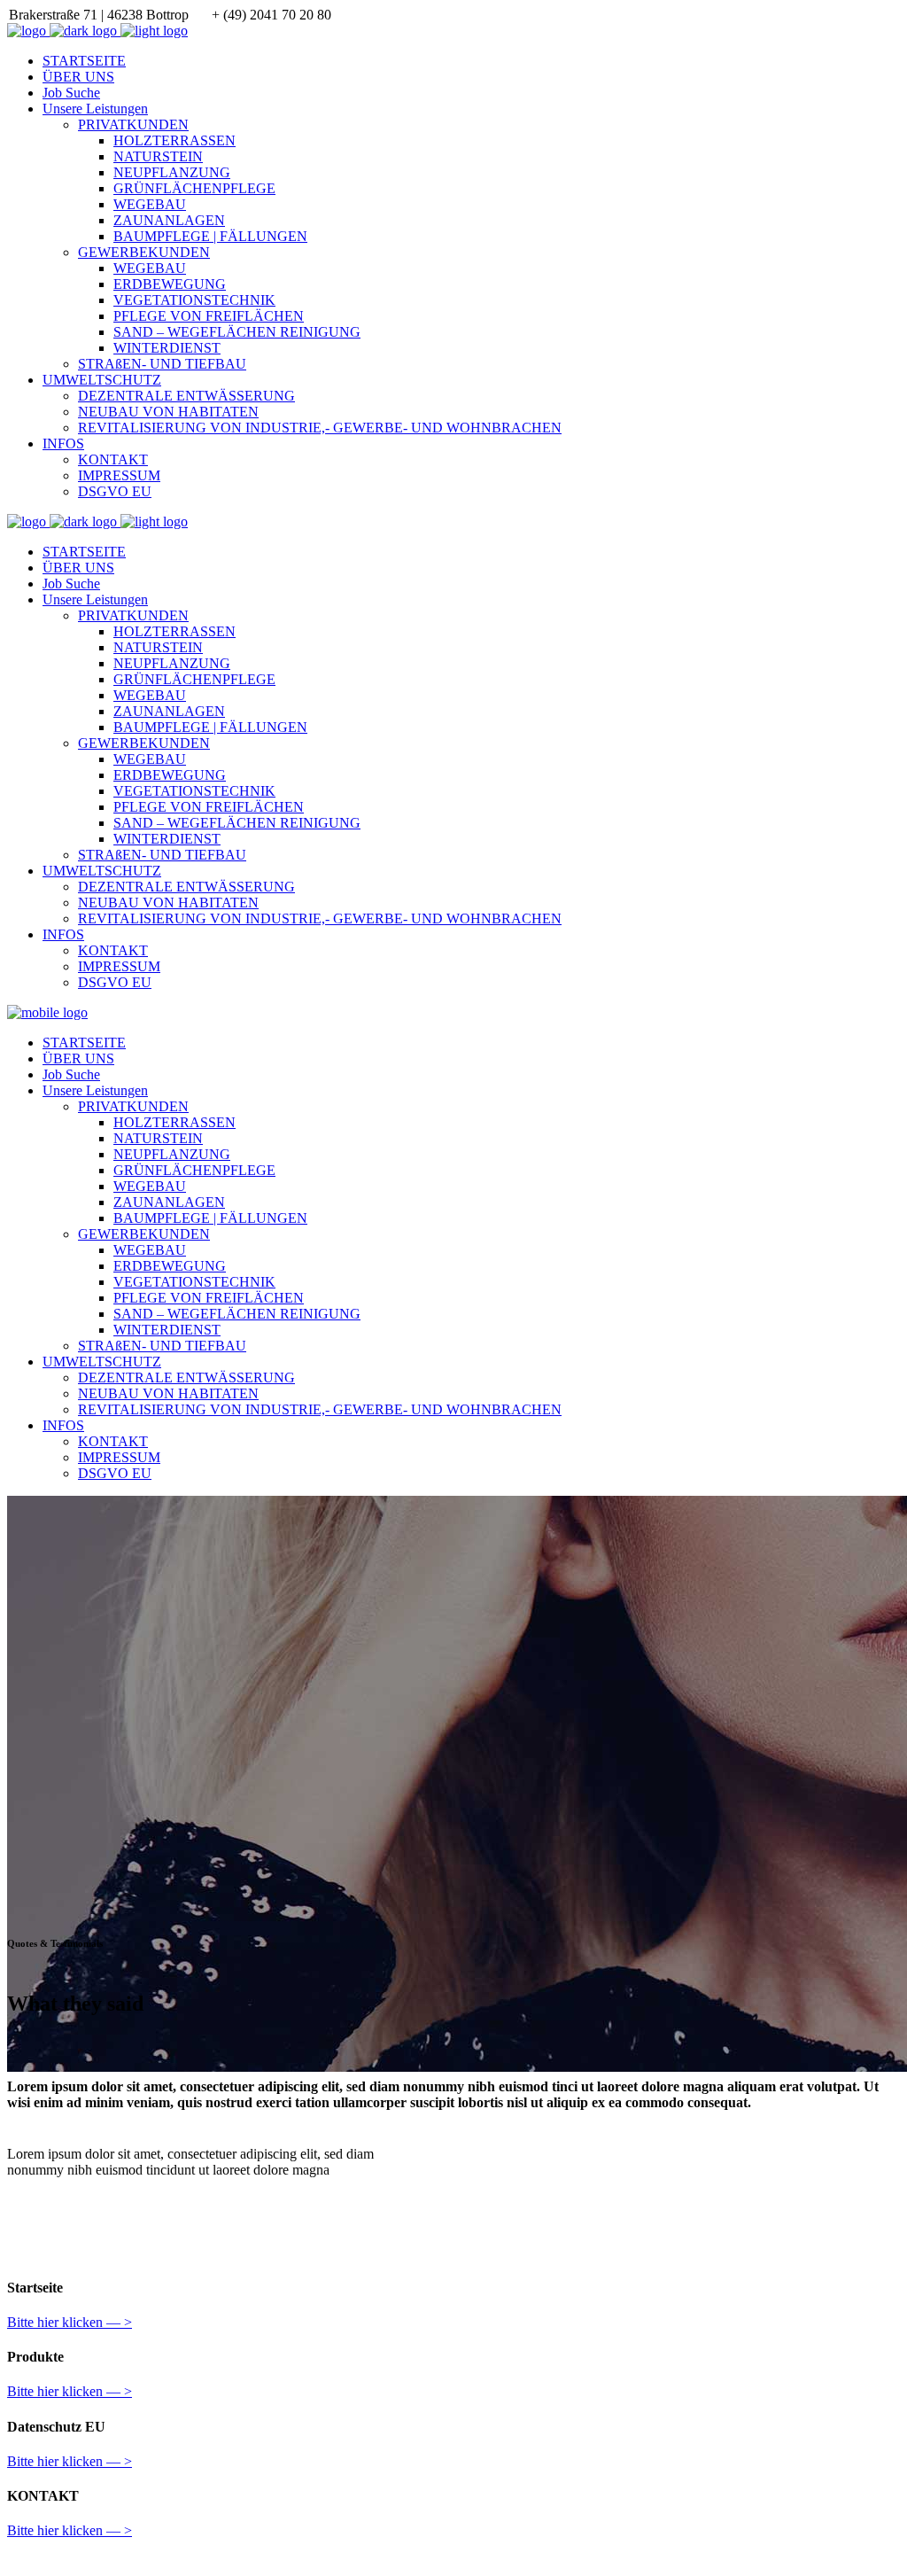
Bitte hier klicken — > (70, 2322)
